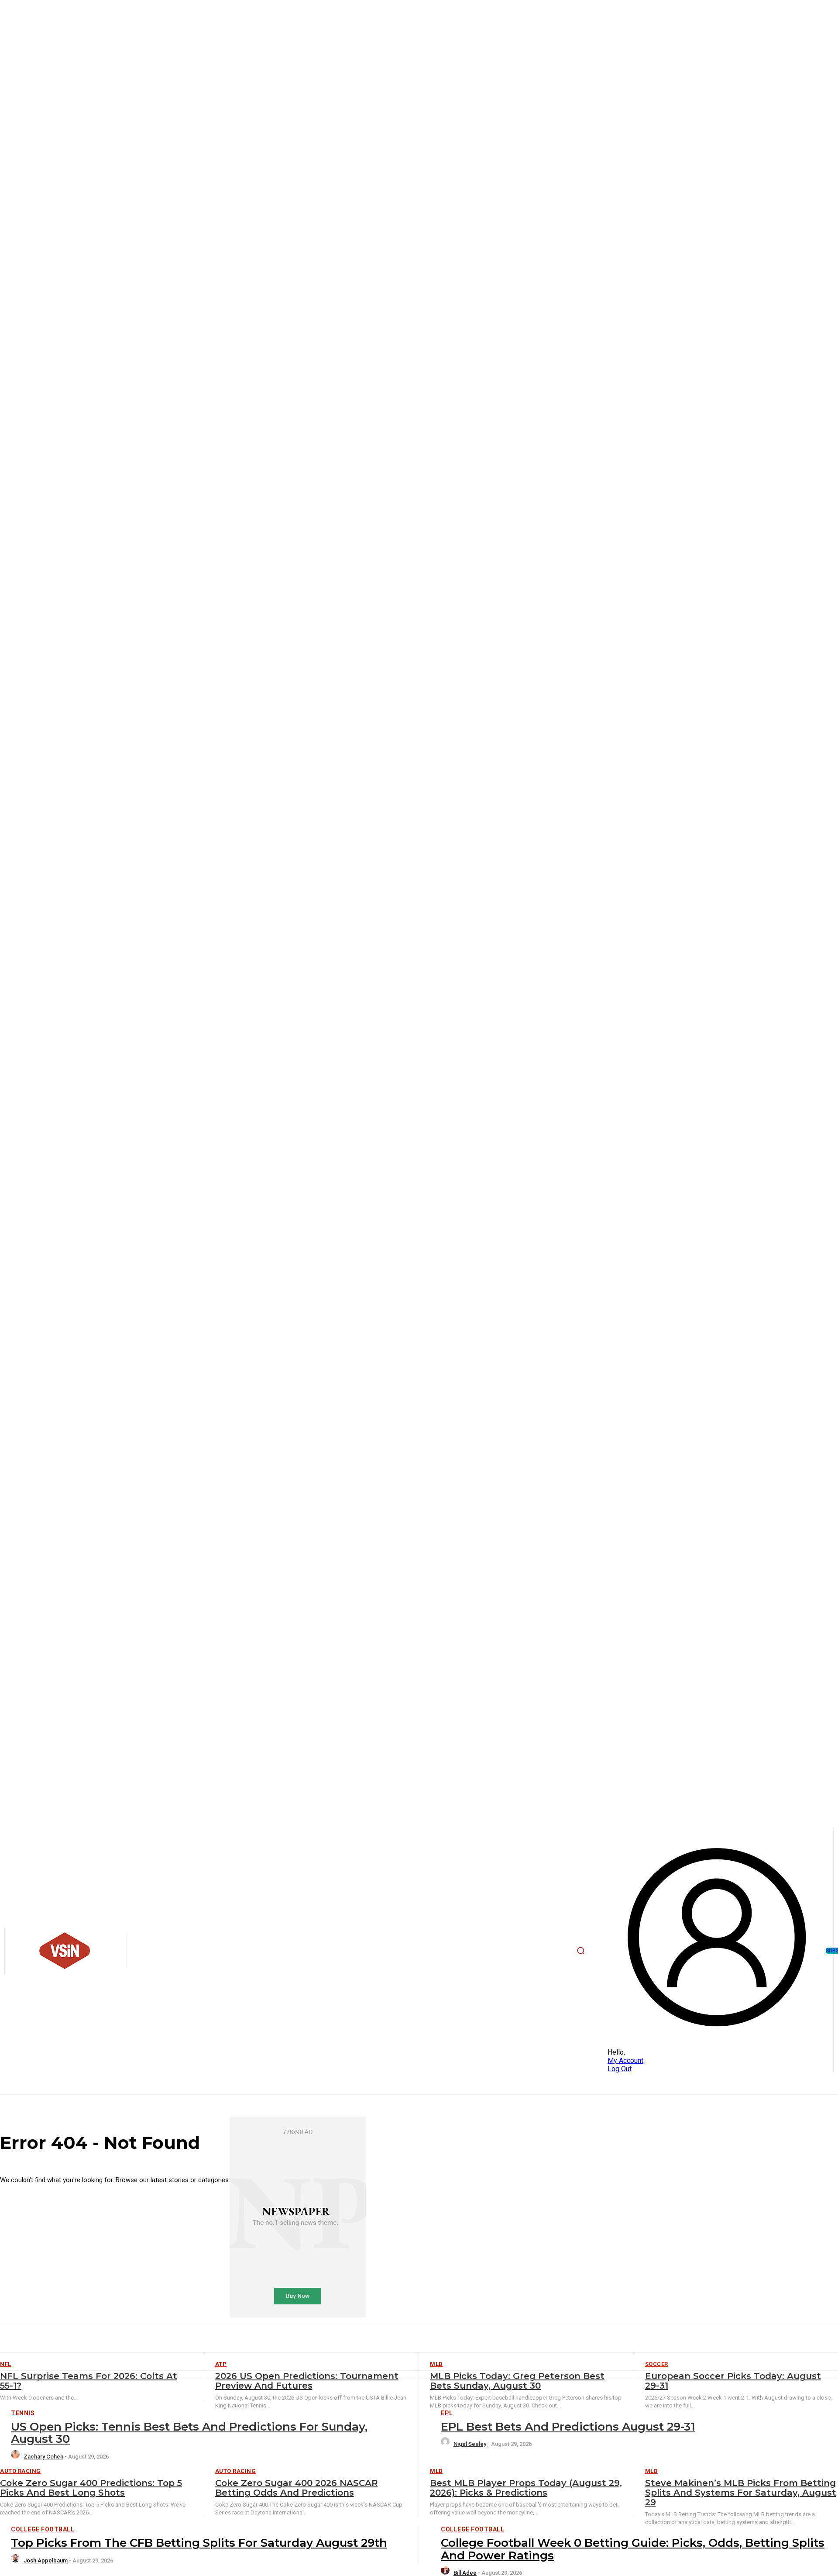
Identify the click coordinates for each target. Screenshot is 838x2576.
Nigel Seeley (470, 2444)
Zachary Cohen (43, 2457)
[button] (581, 1951)
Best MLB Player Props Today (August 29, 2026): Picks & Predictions (526, 2488)
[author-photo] (17, 2457)
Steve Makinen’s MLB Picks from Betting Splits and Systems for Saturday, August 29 (741, 2493)
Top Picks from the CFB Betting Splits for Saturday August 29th (199, 2543)
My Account (625, 2060)
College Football (43, 2529)
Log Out (620, 2069)
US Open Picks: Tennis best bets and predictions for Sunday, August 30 (189, 2433)
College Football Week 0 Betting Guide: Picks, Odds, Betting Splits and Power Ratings (633, 2549)
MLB (436, 2471)
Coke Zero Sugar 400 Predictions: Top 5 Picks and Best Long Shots (91, 2488)
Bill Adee (465, 2573)
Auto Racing (21, 2471)
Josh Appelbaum (46, 2560)
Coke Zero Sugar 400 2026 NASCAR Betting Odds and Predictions (297, 2488)
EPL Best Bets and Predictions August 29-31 (568, 2427)
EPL (447, 2413)
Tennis (23, 2413)
